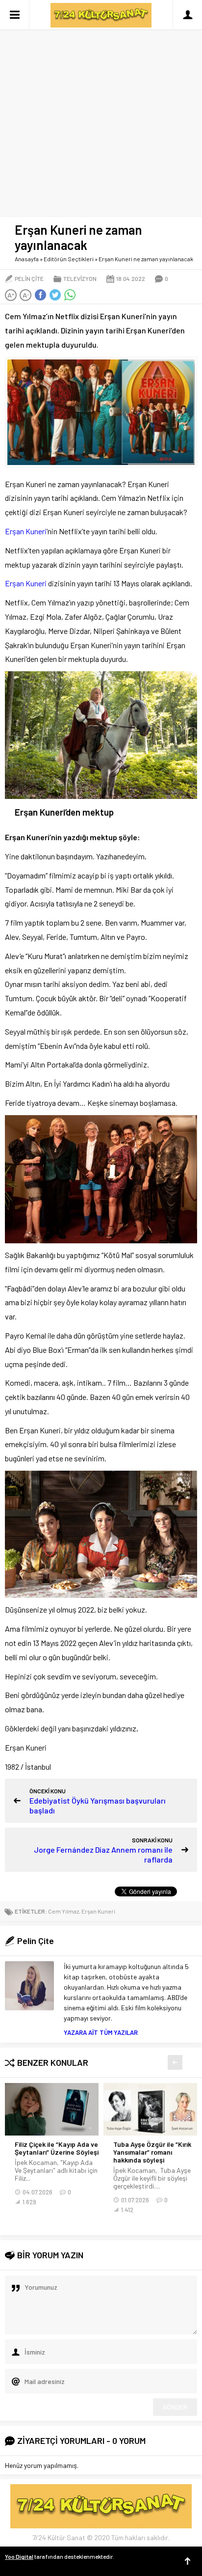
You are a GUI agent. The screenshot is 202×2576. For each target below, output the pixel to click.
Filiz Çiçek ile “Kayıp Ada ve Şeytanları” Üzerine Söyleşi (57, 2148)
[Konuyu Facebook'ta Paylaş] (40, 295)
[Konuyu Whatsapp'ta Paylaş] (70, 295)
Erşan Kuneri (26, 531)
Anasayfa (27, 259)
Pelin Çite (29, 278)
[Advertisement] (101, 106)
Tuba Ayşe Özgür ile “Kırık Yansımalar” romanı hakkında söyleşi (152, 2152)
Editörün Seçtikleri (69, 259)
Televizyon (80, 278)
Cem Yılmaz (63, 1911)
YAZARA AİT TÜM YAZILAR (101, 2032)
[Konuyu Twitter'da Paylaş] (55, 295)
